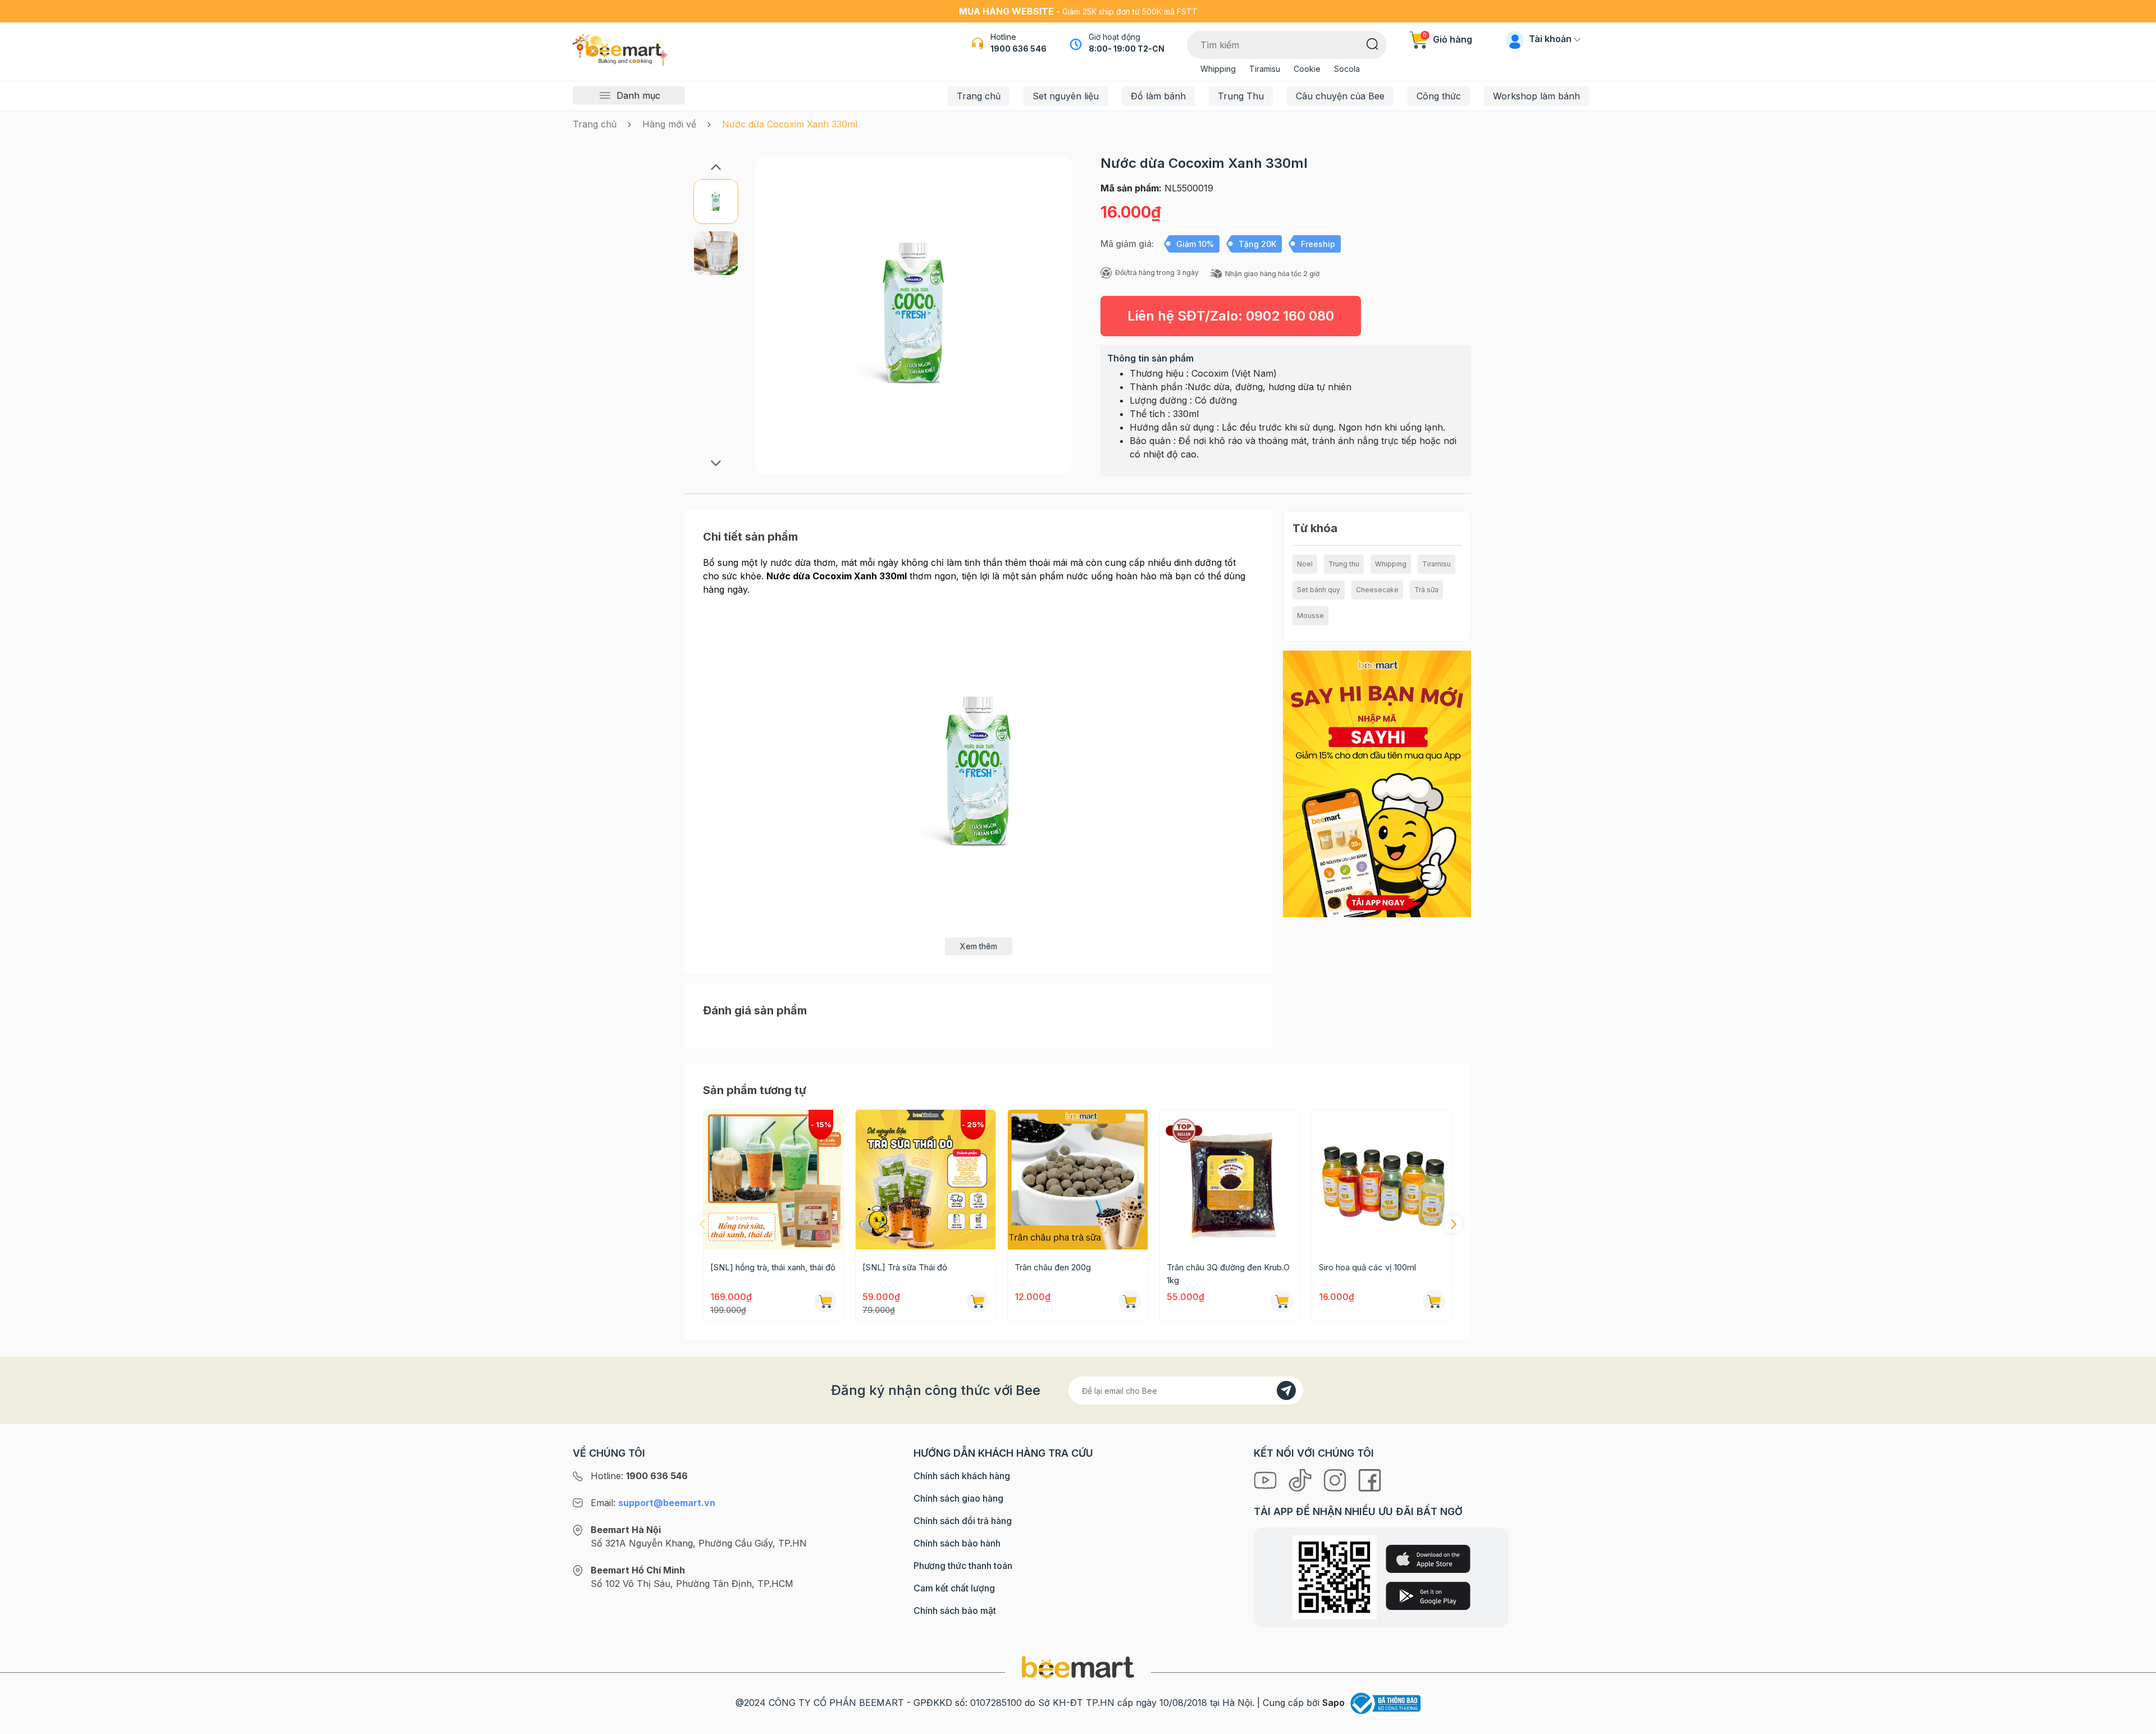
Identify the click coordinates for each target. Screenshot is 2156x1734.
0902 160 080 (1290, 316)
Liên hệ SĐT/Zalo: (1231, 316)
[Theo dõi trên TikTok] (1301, 1479)
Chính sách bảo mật (955, 1611)
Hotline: (639, 1476)
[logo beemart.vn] (1078, 1667)
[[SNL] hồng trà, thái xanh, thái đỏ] (773, 1180)
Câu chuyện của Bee (1340, 96)
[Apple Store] (1428, 1559)
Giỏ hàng (1447, 39)
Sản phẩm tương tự (755, 1090)
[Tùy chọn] (1434, 1301)
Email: (653, 1503)
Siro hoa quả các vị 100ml (1367, 1267)
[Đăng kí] (1286, 1390)
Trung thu (1344, 564)
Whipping (1218, 69)
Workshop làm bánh (1536, 96)
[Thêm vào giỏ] (825, 1301)
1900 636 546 (1018, 49)
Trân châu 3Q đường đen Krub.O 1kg (1228, 1274)
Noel (1305, 564)
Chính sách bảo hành (957, 1543)
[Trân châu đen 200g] (1078, 1180)
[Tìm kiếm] (1372, 43)
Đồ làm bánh (1158, 96)
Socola (1347, 69)
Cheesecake (1377, 590)
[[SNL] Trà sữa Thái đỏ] (926, 1180)
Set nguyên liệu (1066, 96)
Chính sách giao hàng (958, 1498)
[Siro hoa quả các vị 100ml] (1382, 1180)
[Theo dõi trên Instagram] (1336, 1479)
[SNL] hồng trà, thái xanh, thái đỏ (773, 1267)
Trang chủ (979, 96)
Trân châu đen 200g (1053, 1267)
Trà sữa (1426, 590)
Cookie (1307, 69)
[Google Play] (1428, 1596)
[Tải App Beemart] (1377, 783)
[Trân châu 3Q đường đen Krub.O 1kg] (1230, 1180)
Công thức (1439, 96)
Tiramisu (1265, 69)
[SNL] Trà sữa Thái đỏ (905, 1267)
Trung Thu (1241, 96)
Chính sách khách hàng (962, 1476)
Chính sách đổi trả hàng (963, 1521)
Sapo (1333, 1703)
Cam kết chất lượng (954, 1588)
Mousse (1310, 616)
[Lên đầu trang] (2135, 1723)
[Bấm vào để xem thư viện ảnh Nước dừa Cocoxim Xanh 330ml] (914, 315)
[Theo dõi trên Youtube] (1267, 1479)
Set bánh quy (1319, 590)
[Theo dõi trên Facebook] (1370, 1479)
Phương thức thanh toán (963, 1566)
